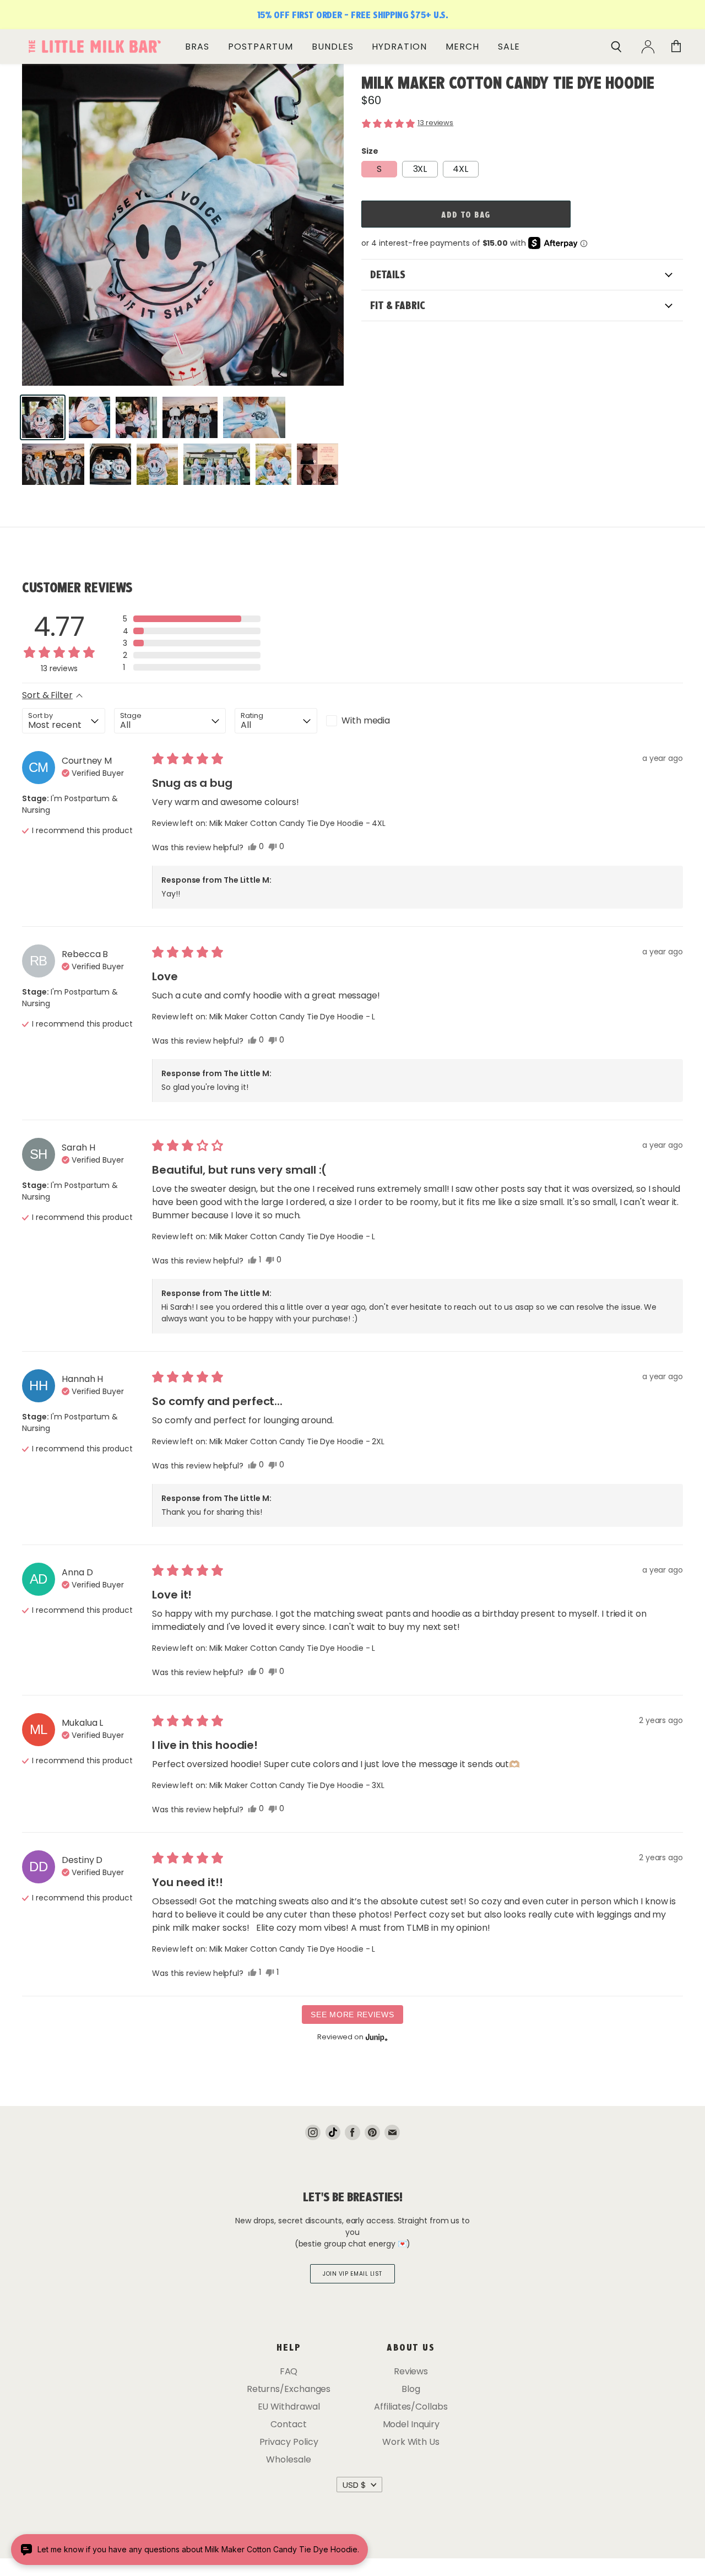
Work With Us (411, 2442)
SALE (509, 47)
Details (388, 274)
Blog (411, 2389)
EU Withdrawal (289, 2407)
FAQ (289, 2371)
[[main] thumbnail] (43, 417)
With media (366, 720)
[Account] (648, 47)
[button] (522, 123)
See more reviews (352, 2015)
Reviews (411, 2371)
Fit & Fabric (398, 305)
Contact (288, 2424)
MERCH (462, 47)
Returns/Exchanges (289, 2389)
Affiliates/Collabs (411, 2407)
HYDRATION (399, 47)
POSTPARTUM (261, 47)
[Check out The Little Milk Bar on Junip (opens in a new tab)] (376, 2037)
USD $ (354, 2485)
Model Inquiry (411, 2424)
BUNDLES (333, 47)
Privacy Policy (289, 2442)
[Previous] (39, 239)
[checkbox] (367, 721)
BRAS (197, 47)
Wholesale (288, 2459)
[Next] (327, 239)
